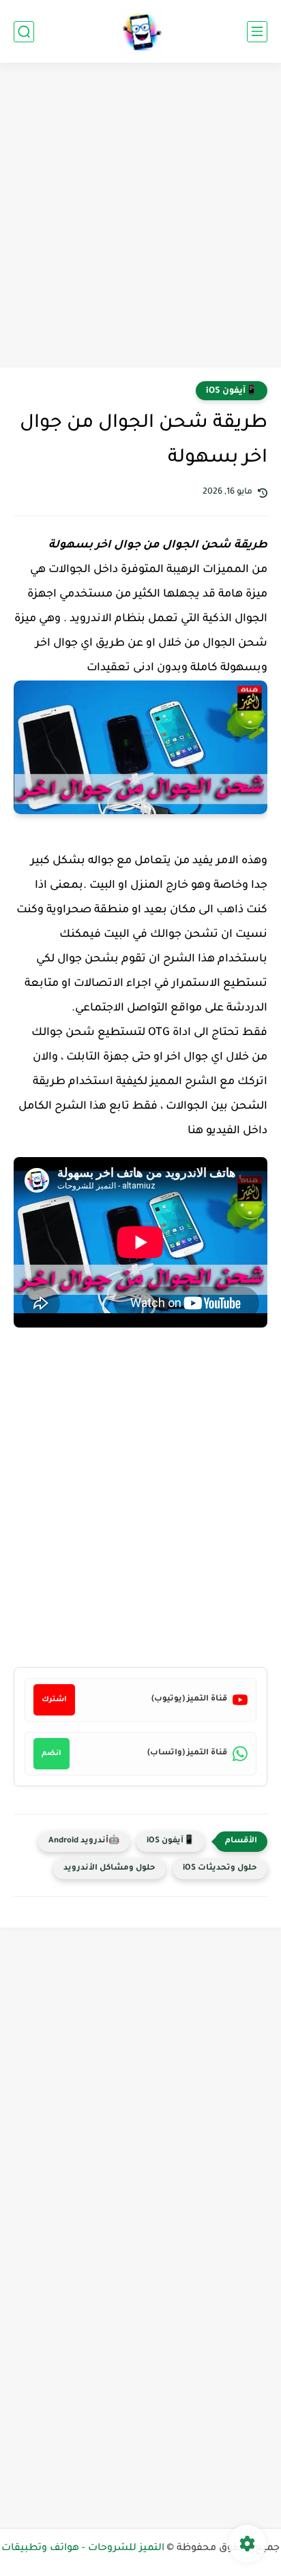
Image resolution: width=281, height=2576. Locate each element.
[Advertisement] (140, 217)
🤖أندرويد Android (84, 1841)
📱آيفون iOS (232, 391)
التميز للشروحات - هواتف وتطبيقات (83, 2549)
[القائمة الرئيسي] (257, 32)
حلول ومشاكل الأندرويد (109, 1869)
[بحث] (24, 32)
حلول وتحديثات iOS (220, 1869)
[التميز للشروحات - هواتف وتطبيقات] (141, 32)
